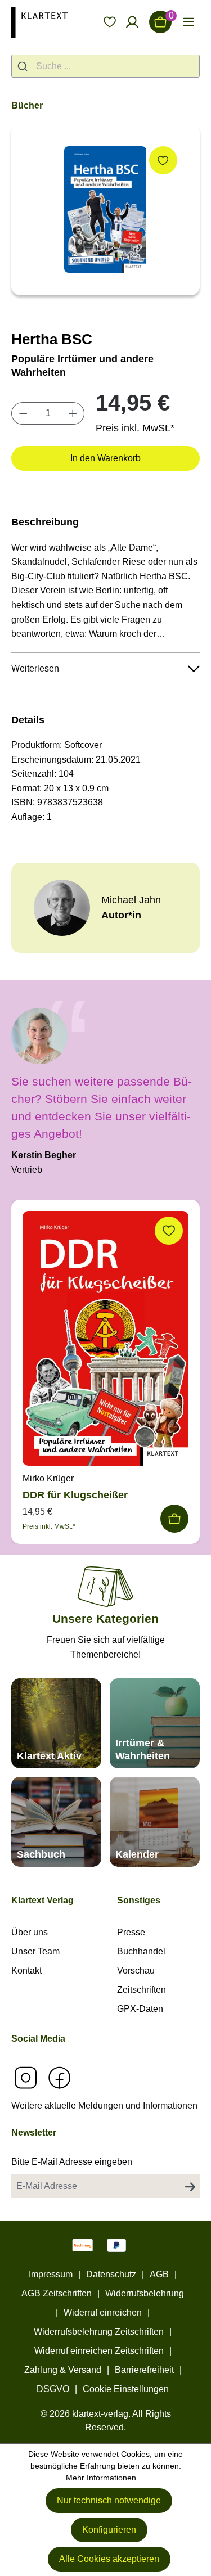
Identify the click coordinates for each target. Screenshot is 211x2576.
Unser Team (35, 1951)
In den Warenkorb (105, 458)
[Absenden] (190, 2186)
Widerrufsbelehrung (145, 2293)
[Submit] (24, 66)
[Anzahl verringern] (23, 413)
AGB (159, 2274)
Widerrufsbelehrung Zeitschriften (99, 2332)
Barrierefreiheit (144, 2370)
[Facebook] (59, 2077)
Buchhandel (141, 1951)
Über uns (30, 1932)
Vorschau (136, 1971)
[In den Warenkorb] (174, 1519)
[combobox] (105, 66)
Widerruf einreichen (103, 2312)
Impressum (51, 2274)
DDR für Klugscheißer (75, 1495)
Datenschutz (111, 2274)
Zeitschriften (142, 1990)
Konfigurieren (109, 2530)
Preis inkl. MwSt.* (135, 428)
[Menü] (188, 22)
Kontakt (26, 1971)
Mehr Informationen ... (105, 2478)
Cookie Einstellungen (126, 2389)
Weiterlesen (35, 668)
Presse (131, 1932)
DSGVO (53, 2389)
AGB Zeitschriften (57, 2293)
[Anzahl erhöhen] (73, 413)
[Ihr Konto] (132, 22)
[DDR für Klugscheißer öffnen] (105, 1341)
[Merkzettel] (110, 22)
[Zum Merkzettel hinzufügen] (163, 160)
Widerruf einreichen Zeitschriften (99, 2351)
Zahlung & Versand (63, 2370)
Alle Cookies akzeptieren (109, 2559)
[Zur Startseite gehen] (39, 22)
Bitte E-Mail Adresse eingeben (72, 2162)
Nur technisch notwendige (109, 2500)
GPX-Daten (140, 2009)
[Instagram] (25, 2077)
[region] (105, 210)
